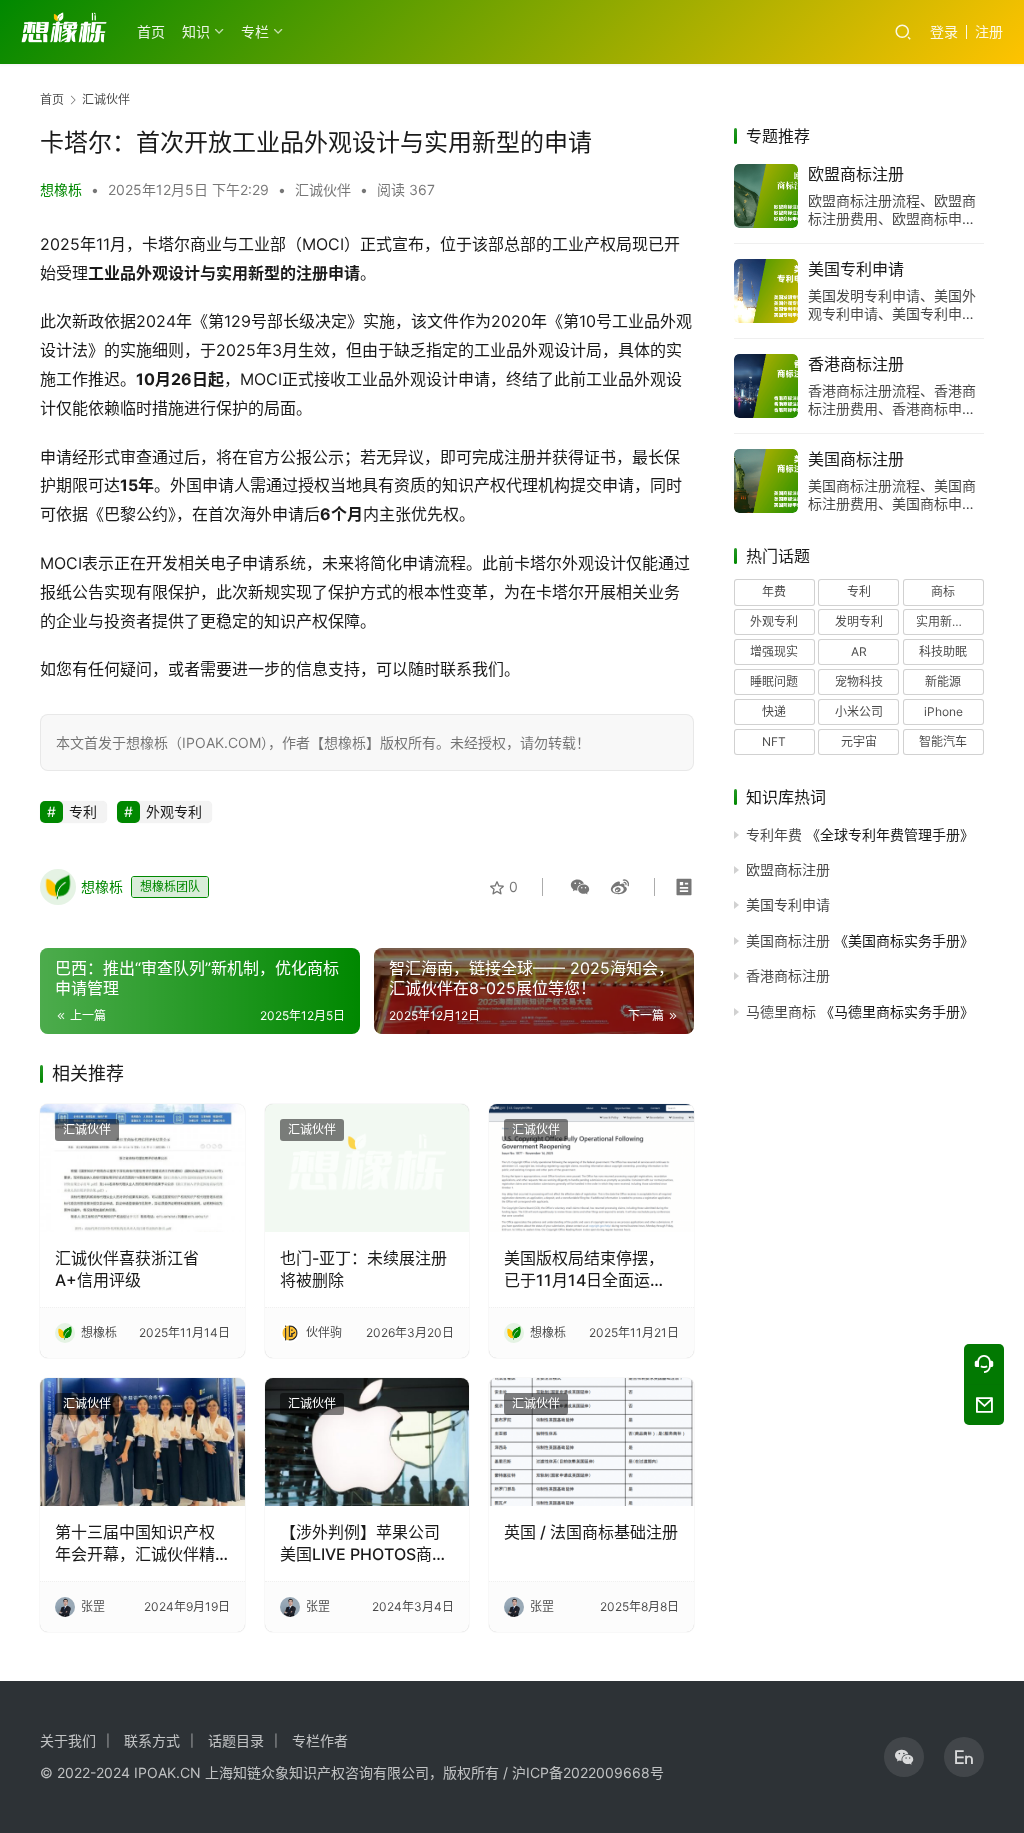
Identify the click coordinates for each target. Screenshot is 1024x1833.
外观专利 (174, 811)
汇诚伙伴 (323, 189)
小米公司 (859, 711)
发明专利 (859, 621)
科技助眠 (943, 651)
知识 (196, 31)
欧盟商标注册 (856, 174)
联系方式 (152, 1740)
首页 (151, 31)
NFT (774, 741)
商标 (943, 591)
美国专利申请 (856, 269)
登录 (944, 31)
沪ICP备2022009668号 (588, 1772)
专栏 (255, 31)
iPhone (943, 711)
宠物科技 (859, 681)
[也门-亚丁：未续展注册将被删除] (367, 1168)
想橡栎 (61, 189)
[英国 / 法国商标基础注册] (591, 1442)
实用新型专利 (950, 621)
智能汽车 (943, 741)
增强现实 (774, 651)
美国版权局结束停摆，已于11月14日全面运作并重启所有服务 (585, 1270)
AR (859, 651)
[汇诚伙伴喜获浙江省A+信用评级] (142, 1168)
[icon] (904, 1757)
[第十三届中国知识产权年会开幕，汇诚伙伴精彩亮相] (142, 1442)
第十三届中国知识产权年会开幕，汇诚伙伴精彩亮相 (135, 1544)
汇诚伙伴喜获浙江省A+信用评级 (127, 1269)
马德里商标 (781, 1011)
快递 (774, 711)
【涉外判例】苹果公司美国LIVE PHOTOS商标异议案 (364, 1544)
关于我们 (68, 1740)
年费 (774, 591)
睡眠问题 (774, 681)
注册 (989, 31)
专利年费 (774, 834)
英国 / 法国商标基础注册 (591, 1532)
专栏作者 (320, 1740)
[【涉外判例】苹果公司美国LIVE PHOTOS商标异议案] (367, 1442)
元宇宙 (859, 741)
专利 (83, 811)
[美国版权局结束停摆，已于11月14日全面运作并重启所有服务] (591, 1168)
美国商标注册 (856, 459)
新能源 (943, 681)
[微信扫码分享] (580, 887)
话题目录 (236, 1740)
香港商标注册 (856, 364)
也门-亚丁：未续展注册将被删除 (363, 1269)
